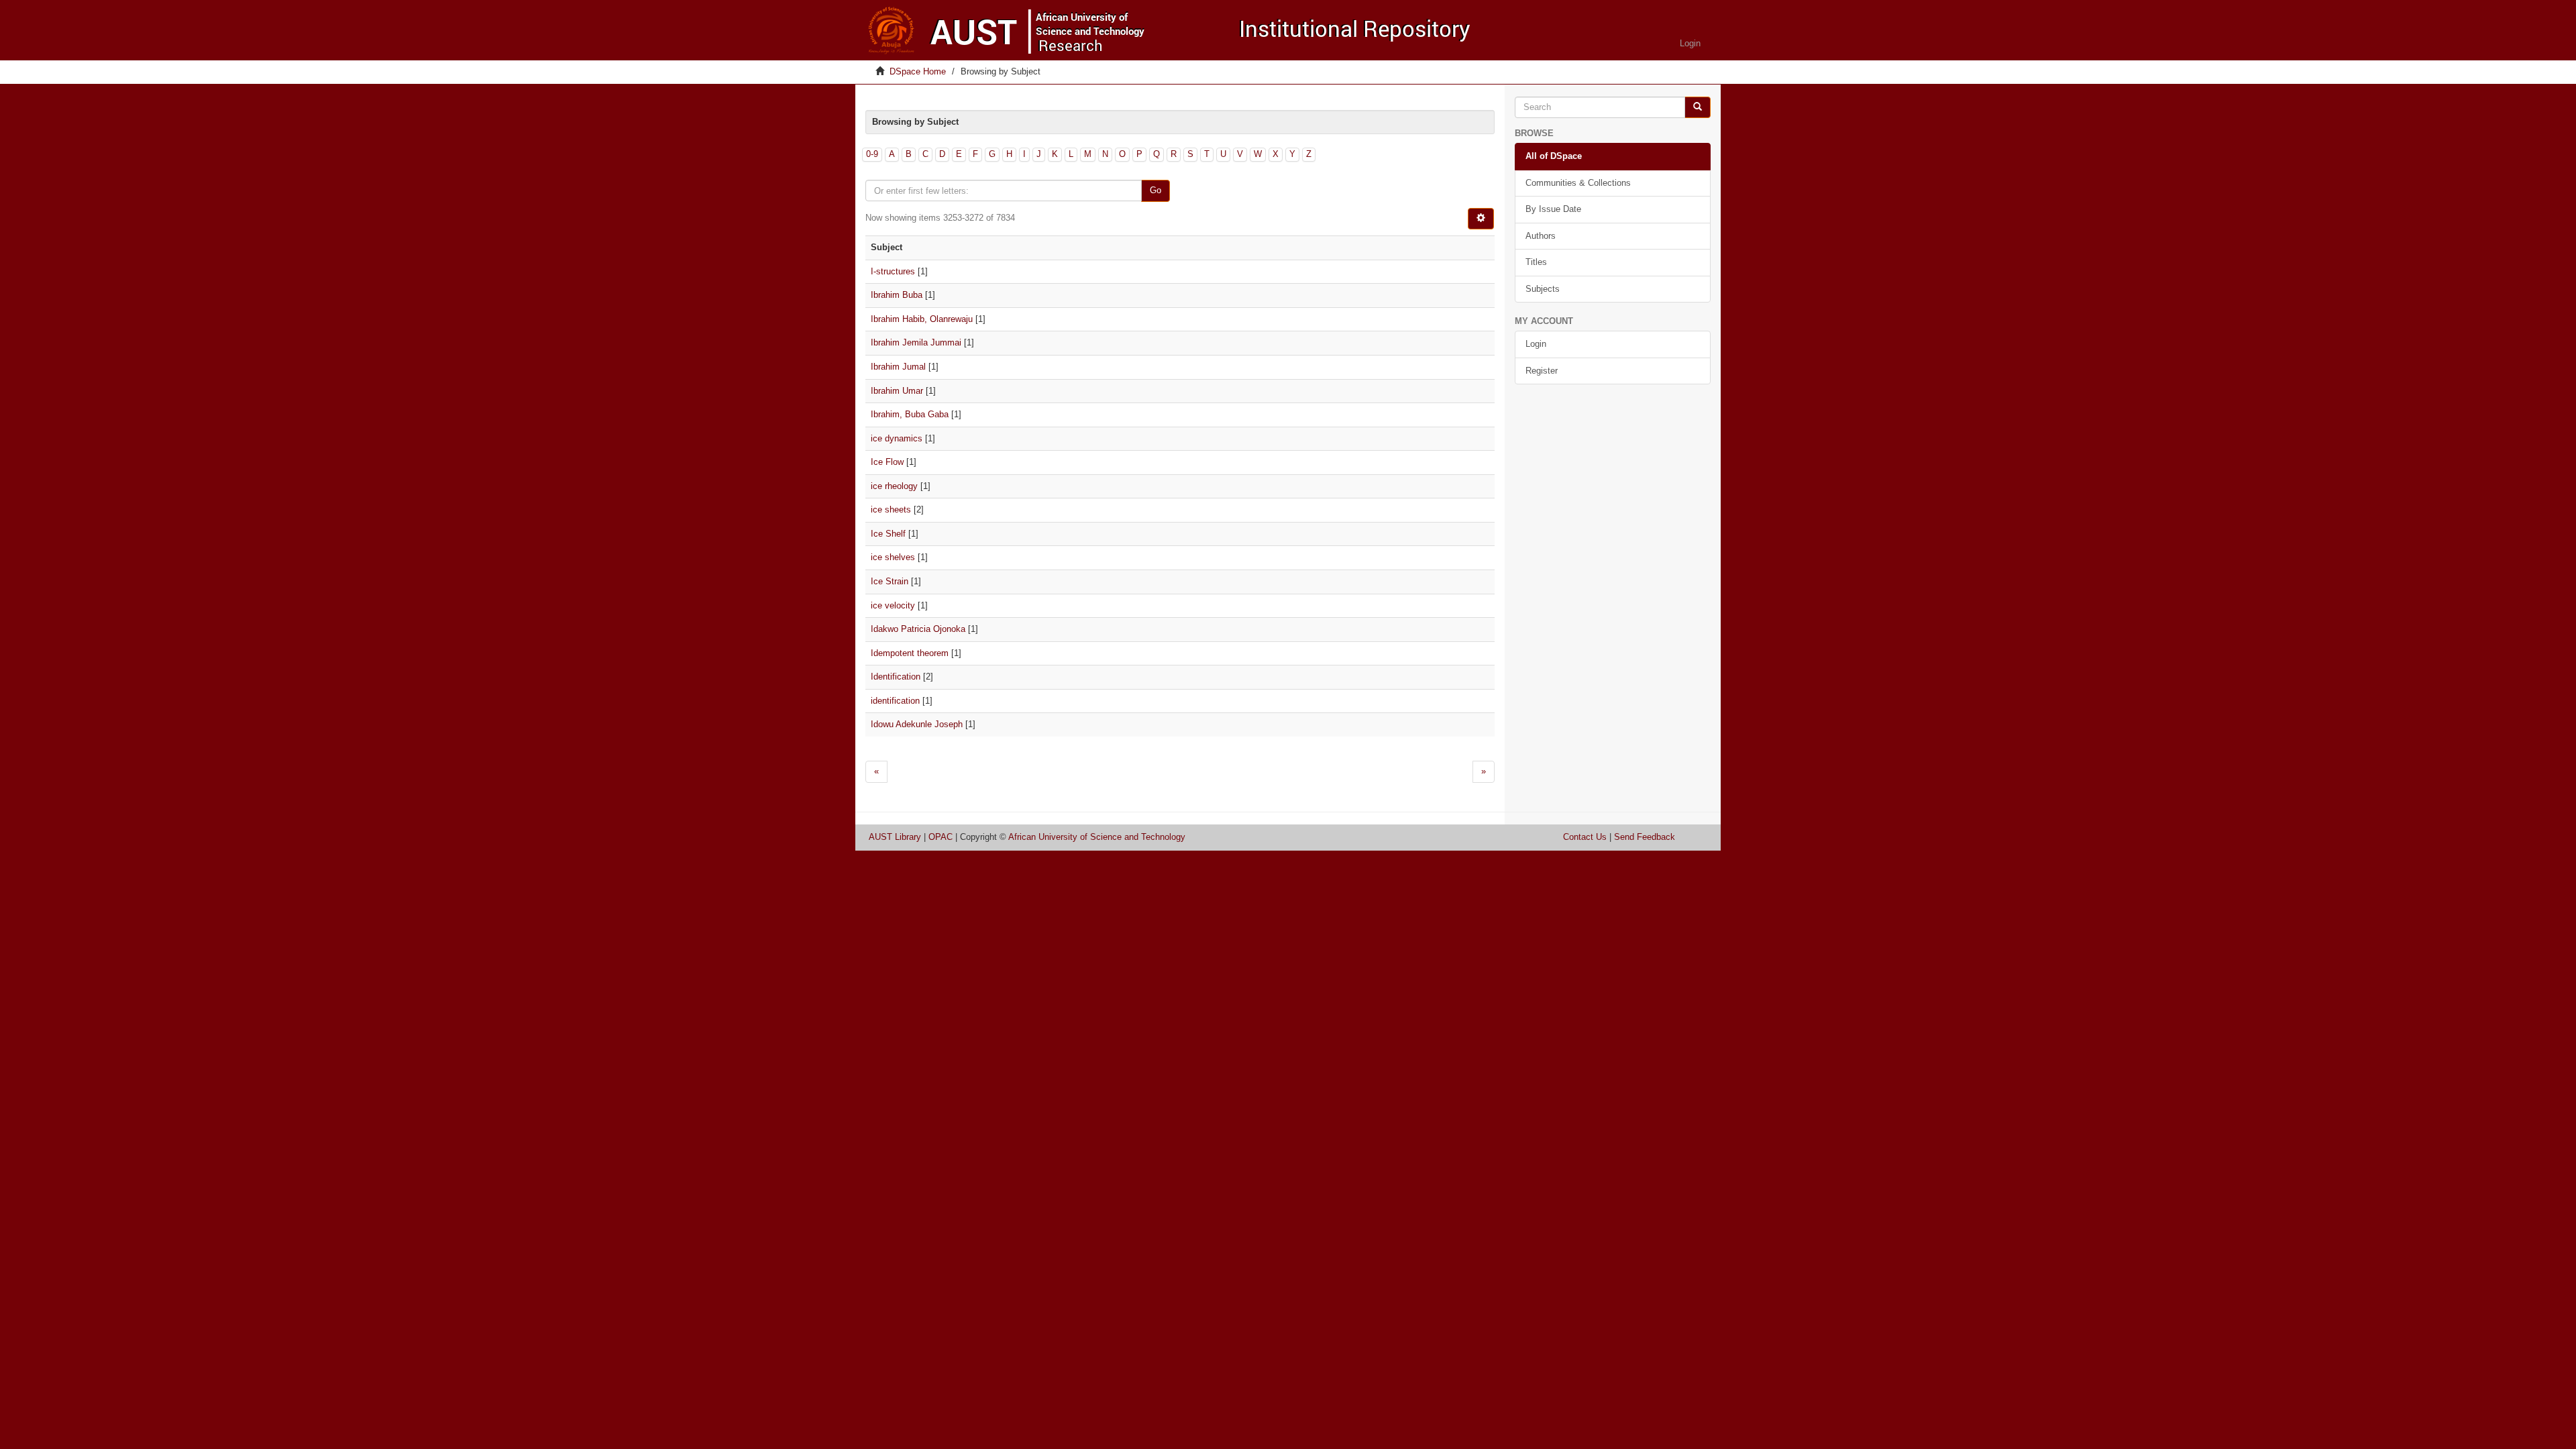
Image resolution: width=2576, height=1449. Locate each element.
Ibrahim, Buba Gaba (910, 414)
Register (1542, 371)
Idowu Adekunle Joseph (917, 724)
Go (1156, 190)
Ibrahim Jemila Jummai (916, 342)
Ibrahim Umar (897, 391)
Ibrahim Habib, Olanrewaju (922, 319)
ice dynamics (897, 438)
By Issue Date (1553, 209)
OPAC (941, 837)
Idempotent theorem (910, 653)
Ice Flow (887, 462)
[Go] (1698, 108)
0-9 (872, 154)
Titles (1536, 262)
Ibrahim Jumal (898, 367)
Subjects (1543, 289)
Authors (1541, 236)
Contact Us (1585, 837)
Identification (896, 677)
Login (1536, 344)
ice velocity (893, 605)
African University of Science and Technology (1097, 837)
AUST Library (895, 837)
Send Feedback (1645, 837)
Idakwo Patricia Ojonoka (918, 629)
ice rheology (894, 486)
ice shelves (893, 557)
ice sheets (891, 509)
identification (895, 701)
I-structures (893, 271)
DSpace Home (918, 71)
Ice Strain (890, 581)
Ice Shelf (888, 534)
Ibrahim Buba (897, 295)
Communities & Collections (1578, 183)
